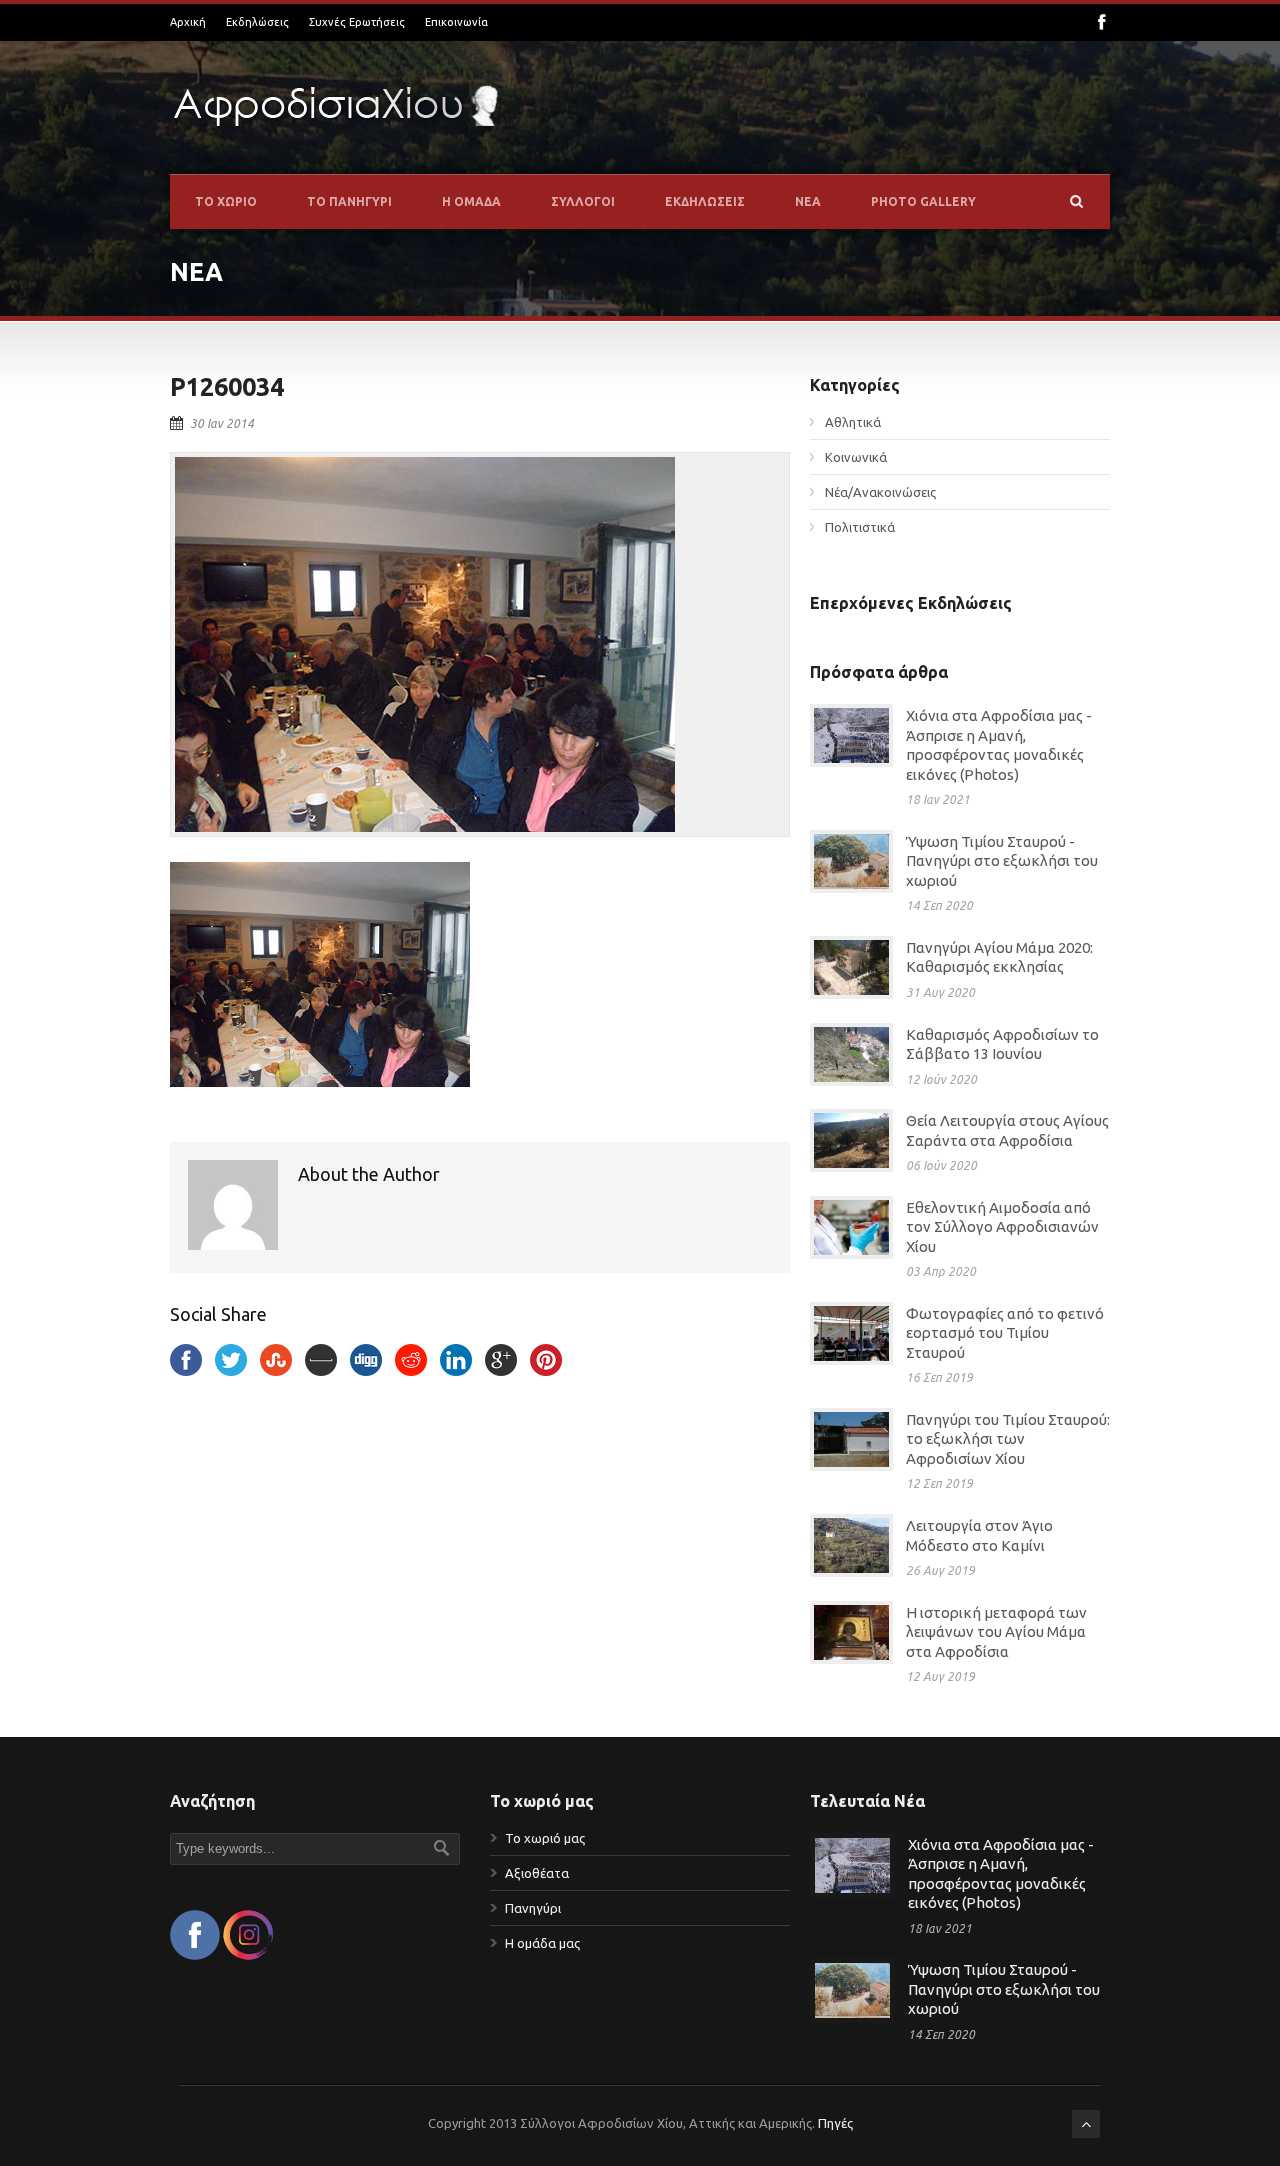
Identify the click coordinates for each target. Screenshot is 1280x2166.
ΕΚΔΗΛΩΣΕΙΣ (705, 201)
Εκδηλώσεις (257, 22)
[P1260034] (480, 644)
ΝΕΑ (808, 201)
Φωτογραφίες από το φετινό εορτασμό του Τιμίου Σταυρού (1005, 1333)
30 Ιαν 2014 (222, 423)
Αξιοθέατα (537, 1873)
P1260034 (227, 387)
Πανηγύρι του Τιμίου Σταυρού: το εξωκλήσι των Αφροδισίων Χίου (1008, 1439)
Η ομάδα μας (542, 1943)
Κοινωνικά (856, 457)
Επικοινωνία (456, 22)
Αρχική (188, 22)
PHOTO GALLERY (923, 201)
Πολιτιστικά (860, 527)
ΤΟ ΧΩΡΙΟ (226, 201)
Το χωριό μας (545, 1838)
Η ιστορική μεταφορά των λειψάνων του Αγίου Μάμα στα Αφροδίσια (996, 1632)
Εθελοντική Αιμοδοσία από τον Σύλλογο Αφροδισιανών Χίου (1002, 1227)
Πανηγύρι (533, 1908)
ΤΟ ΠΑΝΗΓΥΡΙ (349, 201)
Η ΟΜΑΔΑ (471, 201)
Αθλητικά (853, 422)
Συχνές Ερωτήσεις (357, 22)
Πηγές (835, 2123)
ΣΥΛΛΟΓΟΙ (583, 201)
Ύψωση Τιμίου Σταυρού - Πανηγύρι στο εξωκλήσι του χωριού (1002, 861)
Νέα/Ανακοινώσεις (880, 492)
